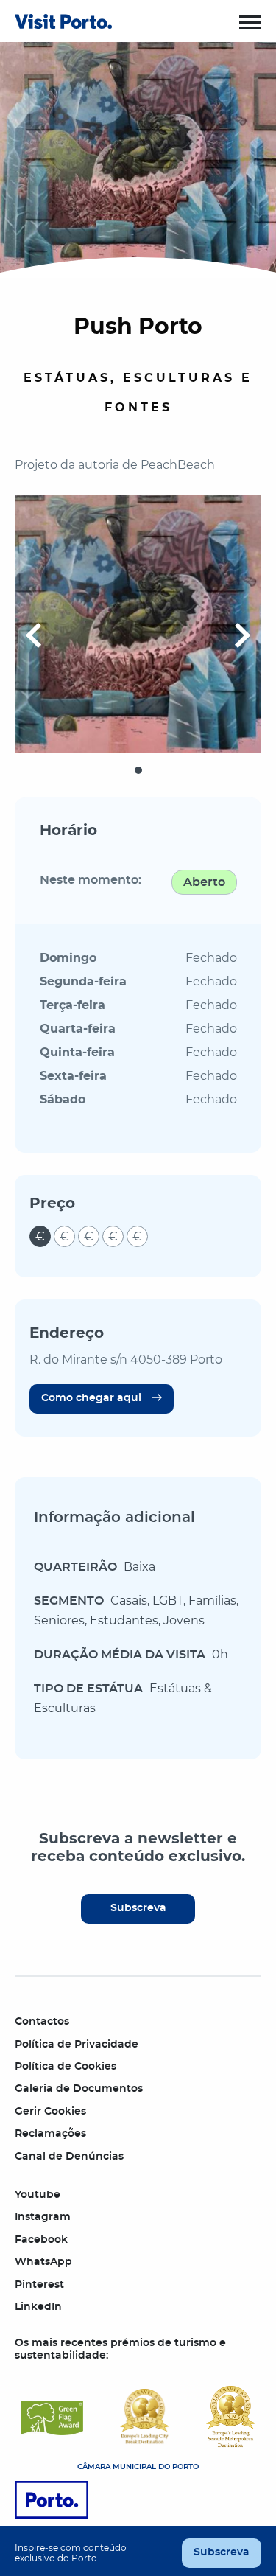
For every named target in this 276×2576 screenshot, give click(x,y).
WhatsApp (43, 2262)
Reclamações (50, 2134)
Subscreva (138, 1908)
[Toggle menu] (250, 22)
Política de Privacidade (77, 2045)
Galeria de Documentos (79, 2089)
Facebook (41, 2240)
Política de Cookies (66, 2067)
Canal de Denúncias (69, 2157)
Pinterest (39, 2285)
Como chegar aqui (91, 1398)
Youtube (38, 2195)
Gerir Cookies (50, 2112)
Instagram (43, 2217)
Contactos (42, 2022)
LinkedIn (38, 2307)
